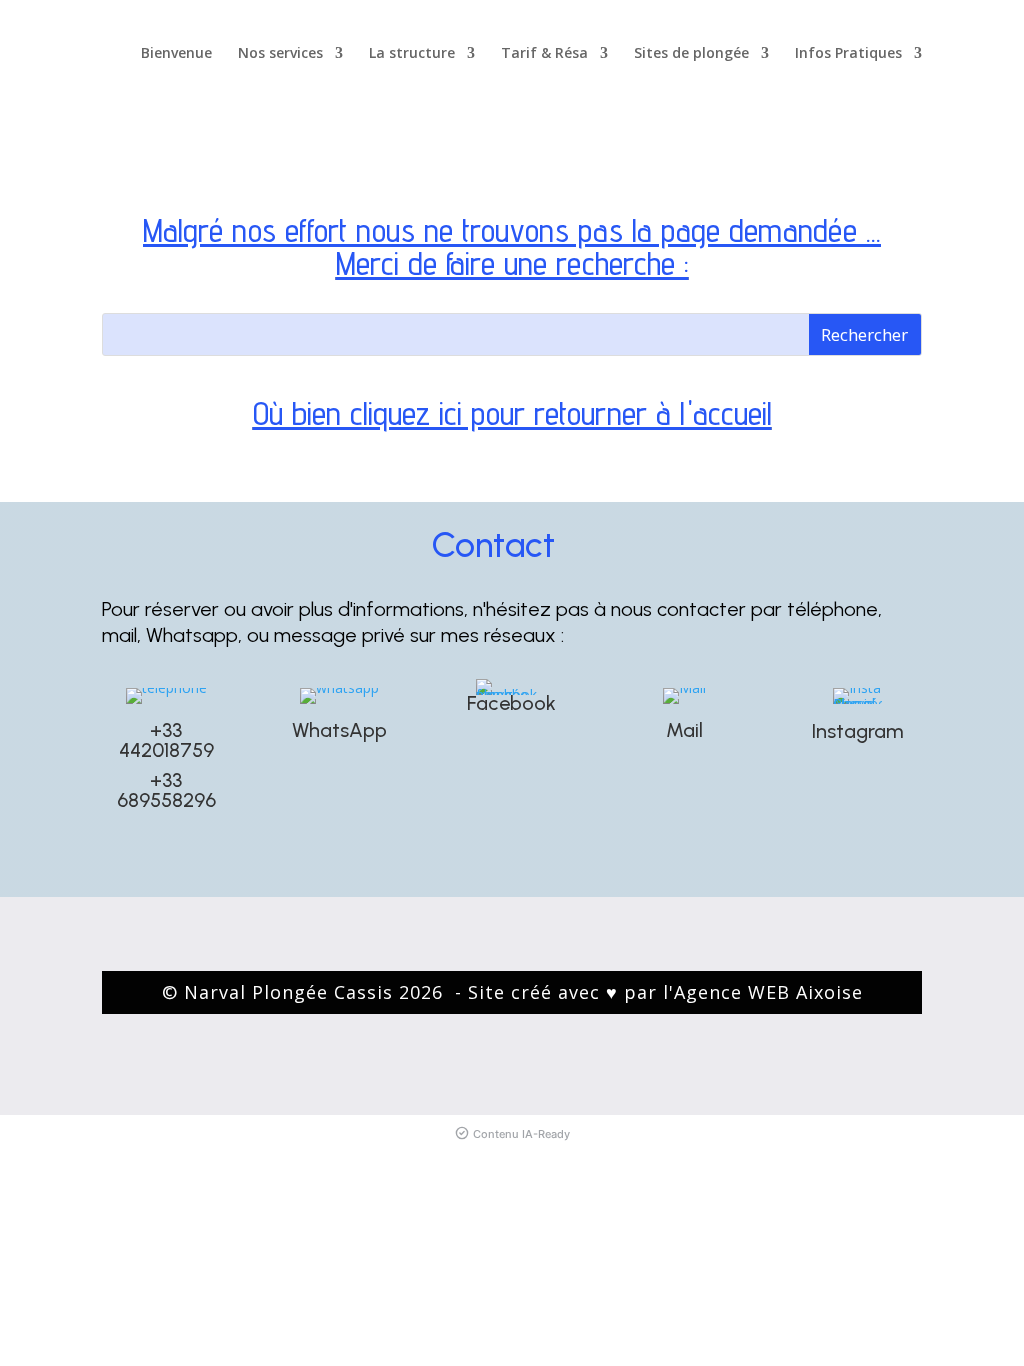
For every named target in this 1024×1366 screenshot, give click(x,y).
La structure (412, 54)
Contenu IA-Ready (521, 1134)
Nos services (280, 54)
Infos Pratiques (848, 54)
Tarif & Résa (544, 54)
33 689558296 (166, 790)
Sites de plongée (691, 54)
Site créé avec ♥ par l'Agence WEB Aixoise (665, 992)
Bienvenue (176, 54)
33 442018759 (166, 740)
